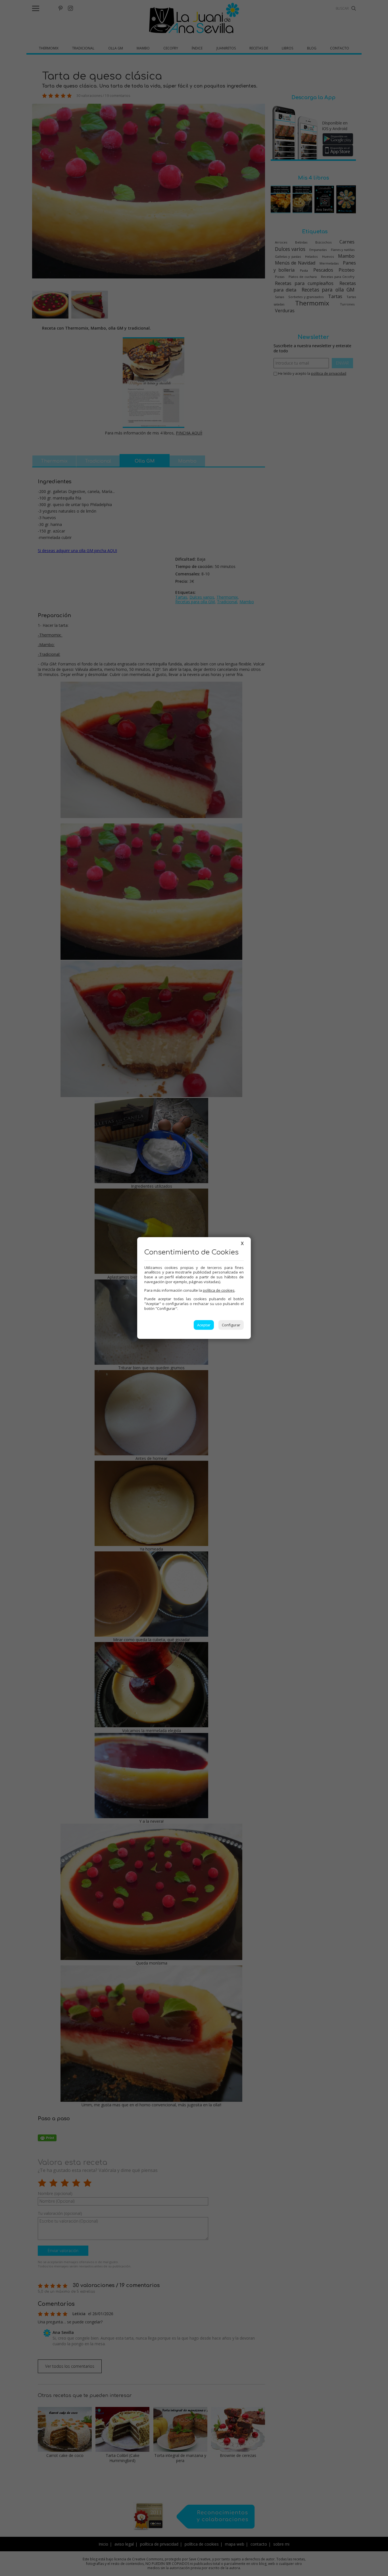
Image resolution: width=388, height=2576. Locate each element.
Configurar (231, 1325)
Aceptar (204, 1325)
